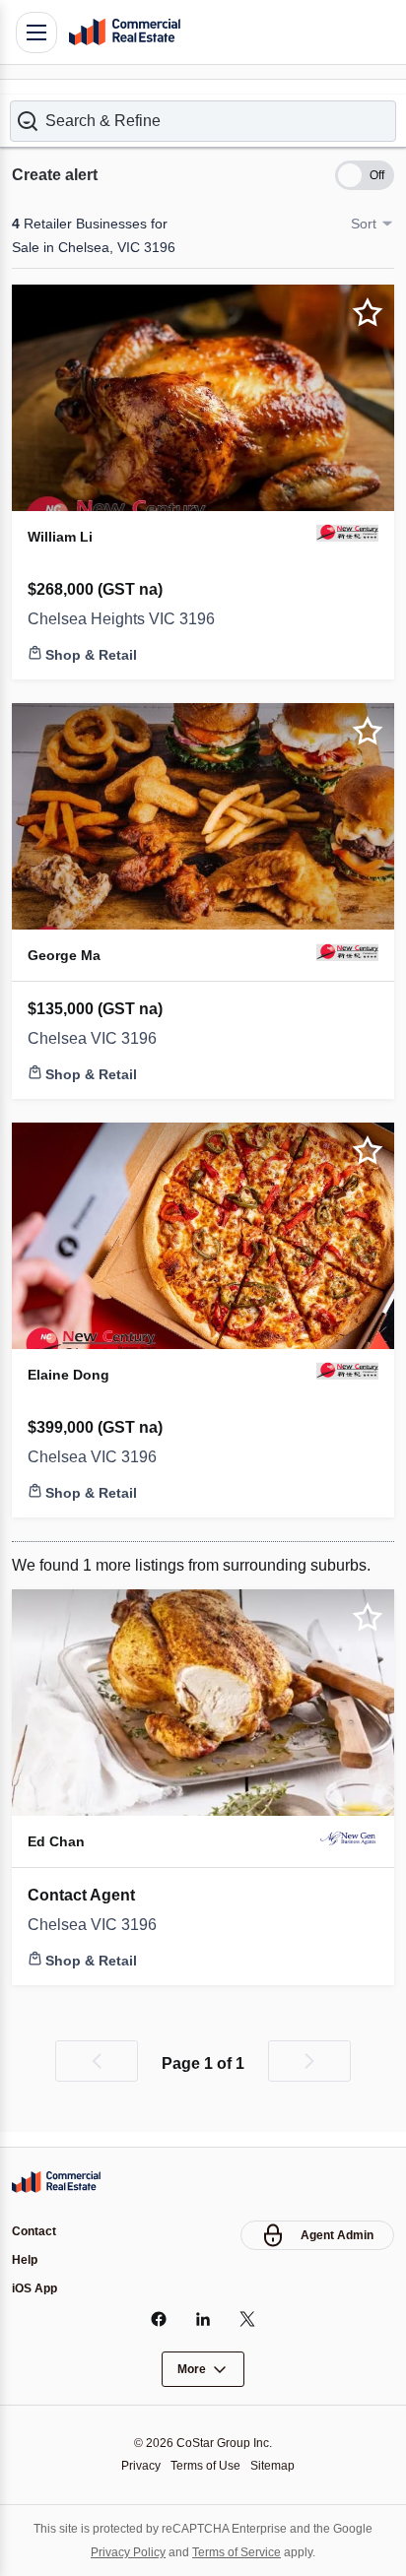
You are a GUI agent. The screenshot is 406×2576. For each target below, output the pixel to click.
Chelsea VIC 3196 (93, 1025)
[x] (248, 2319)
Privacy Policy (122, 2552)
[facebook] (159, 2319)
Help (25, 2259)
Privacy (135, 2465)
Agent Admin (337, 2232)
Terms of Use (205, 2465)
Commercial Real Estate (124, 32)
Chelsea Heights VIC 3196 (125, 607)
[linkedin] (203, 2319)
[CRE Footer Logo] (56, 2179)
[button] (203, 107)
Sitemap (278, 2465)
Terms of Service (239, 2552)
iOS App (34, 2288)
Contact (34, 2229)
